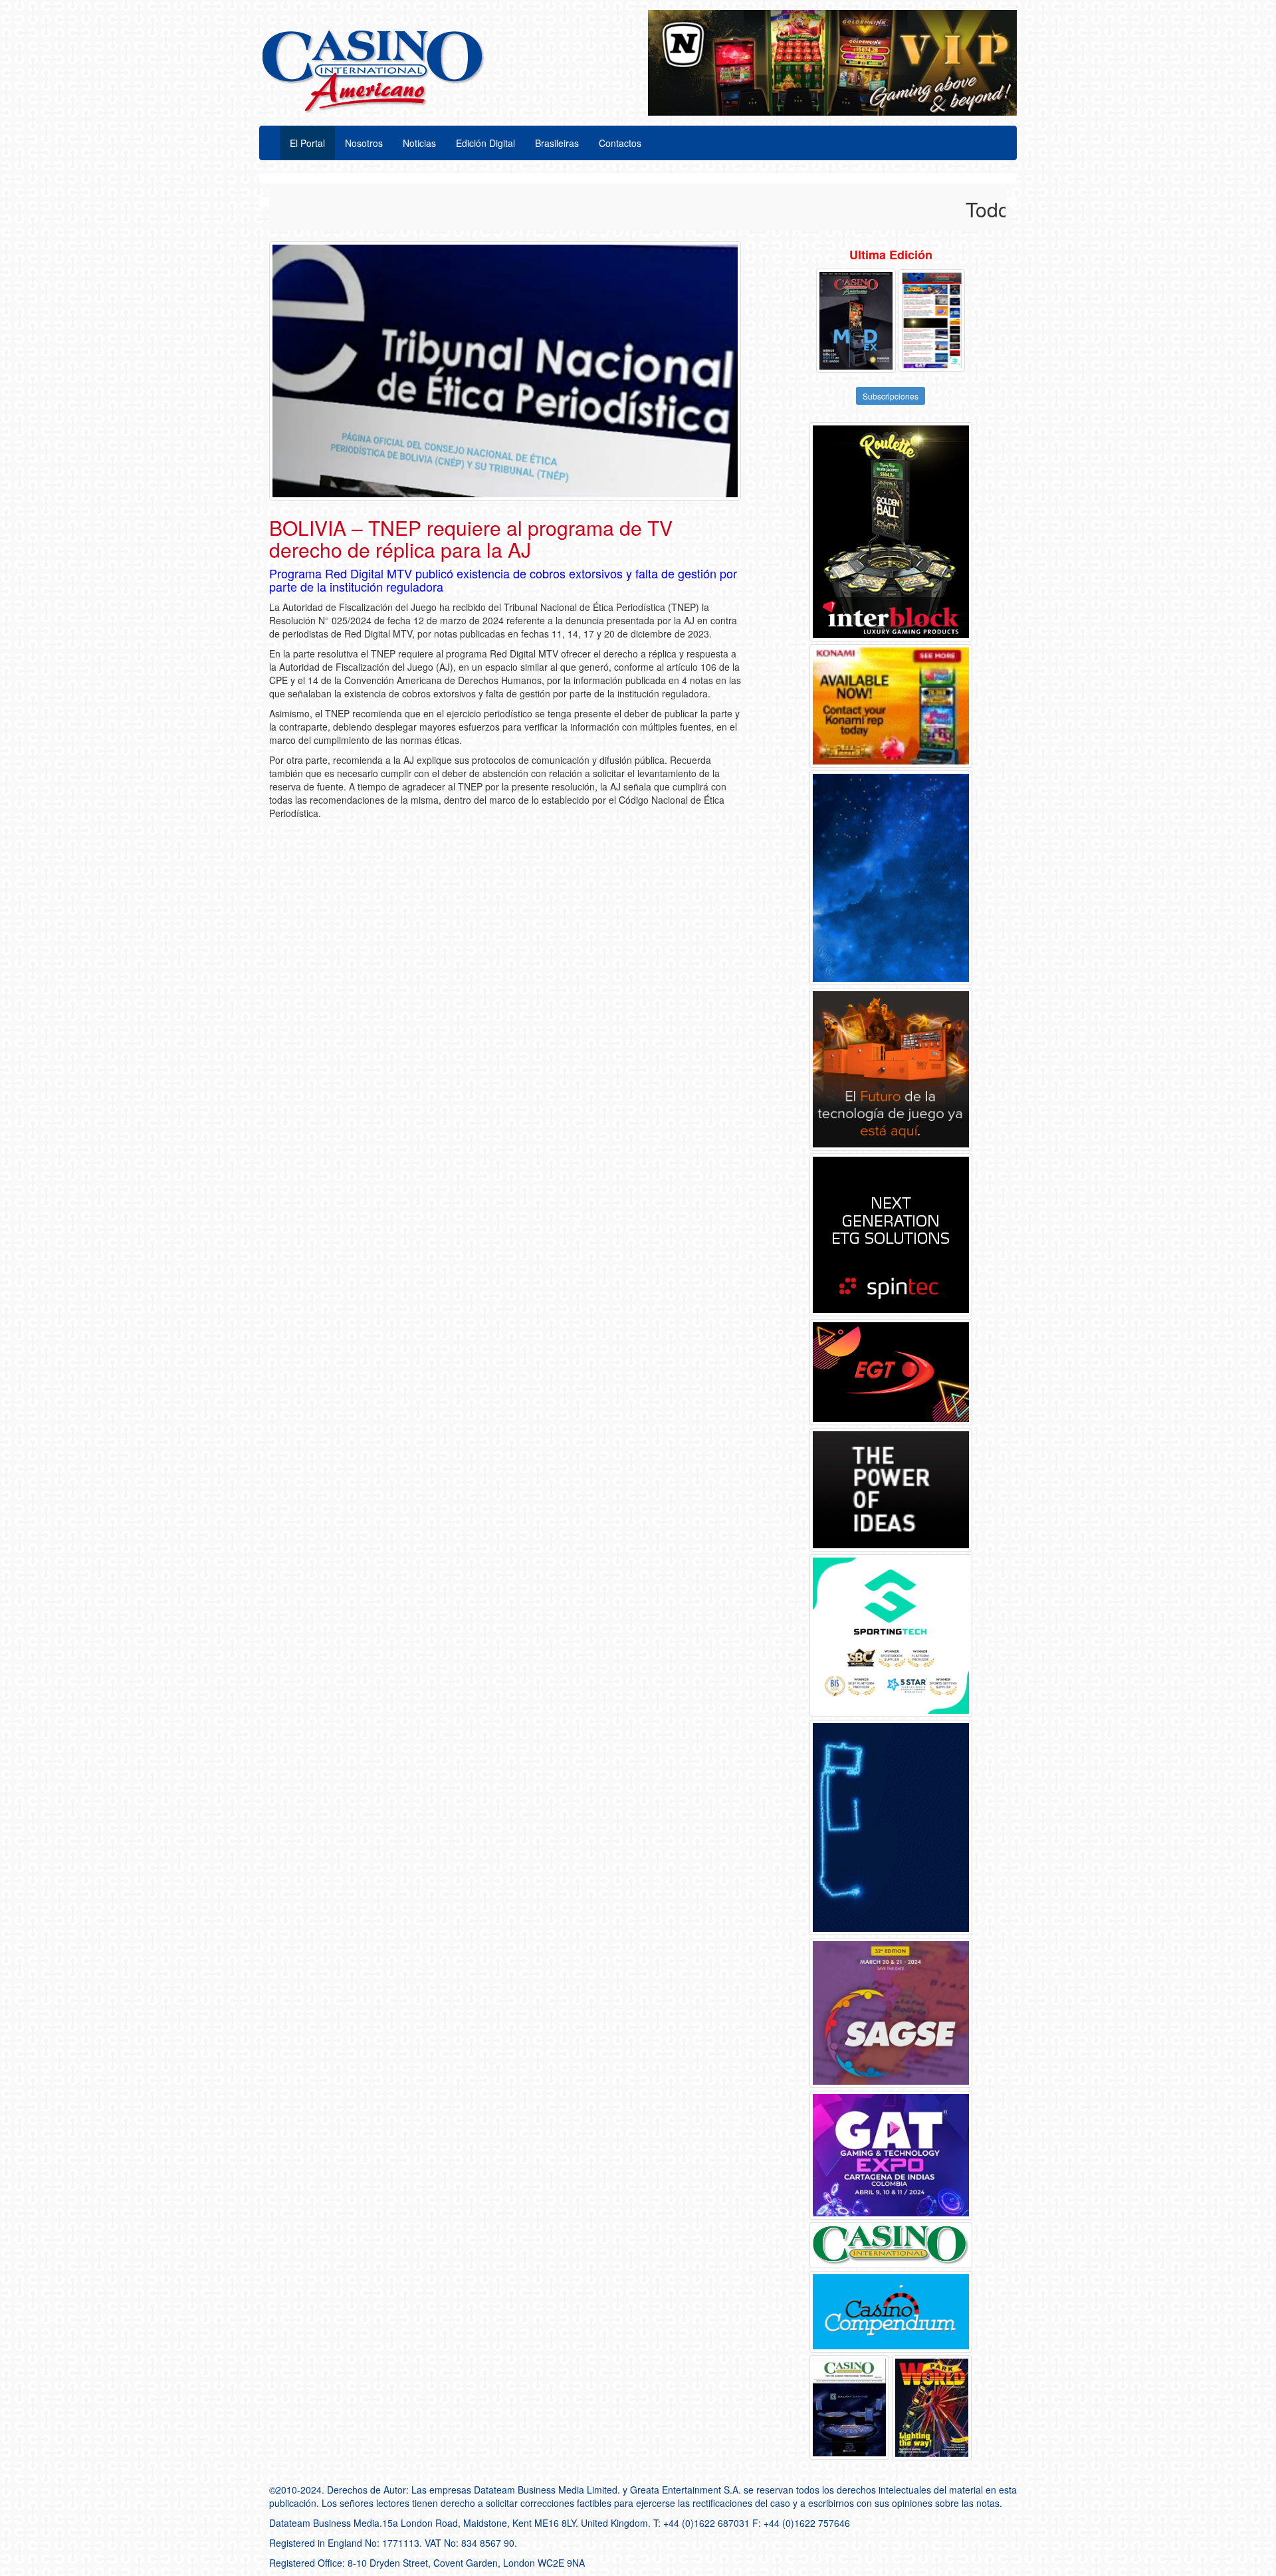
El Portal (307, 143)
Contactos (620, 143)
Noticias (419, 143)
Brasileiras (557, 143)
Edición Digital (485, 143)
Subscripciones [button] (891, 396)
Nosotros (364, 143)
